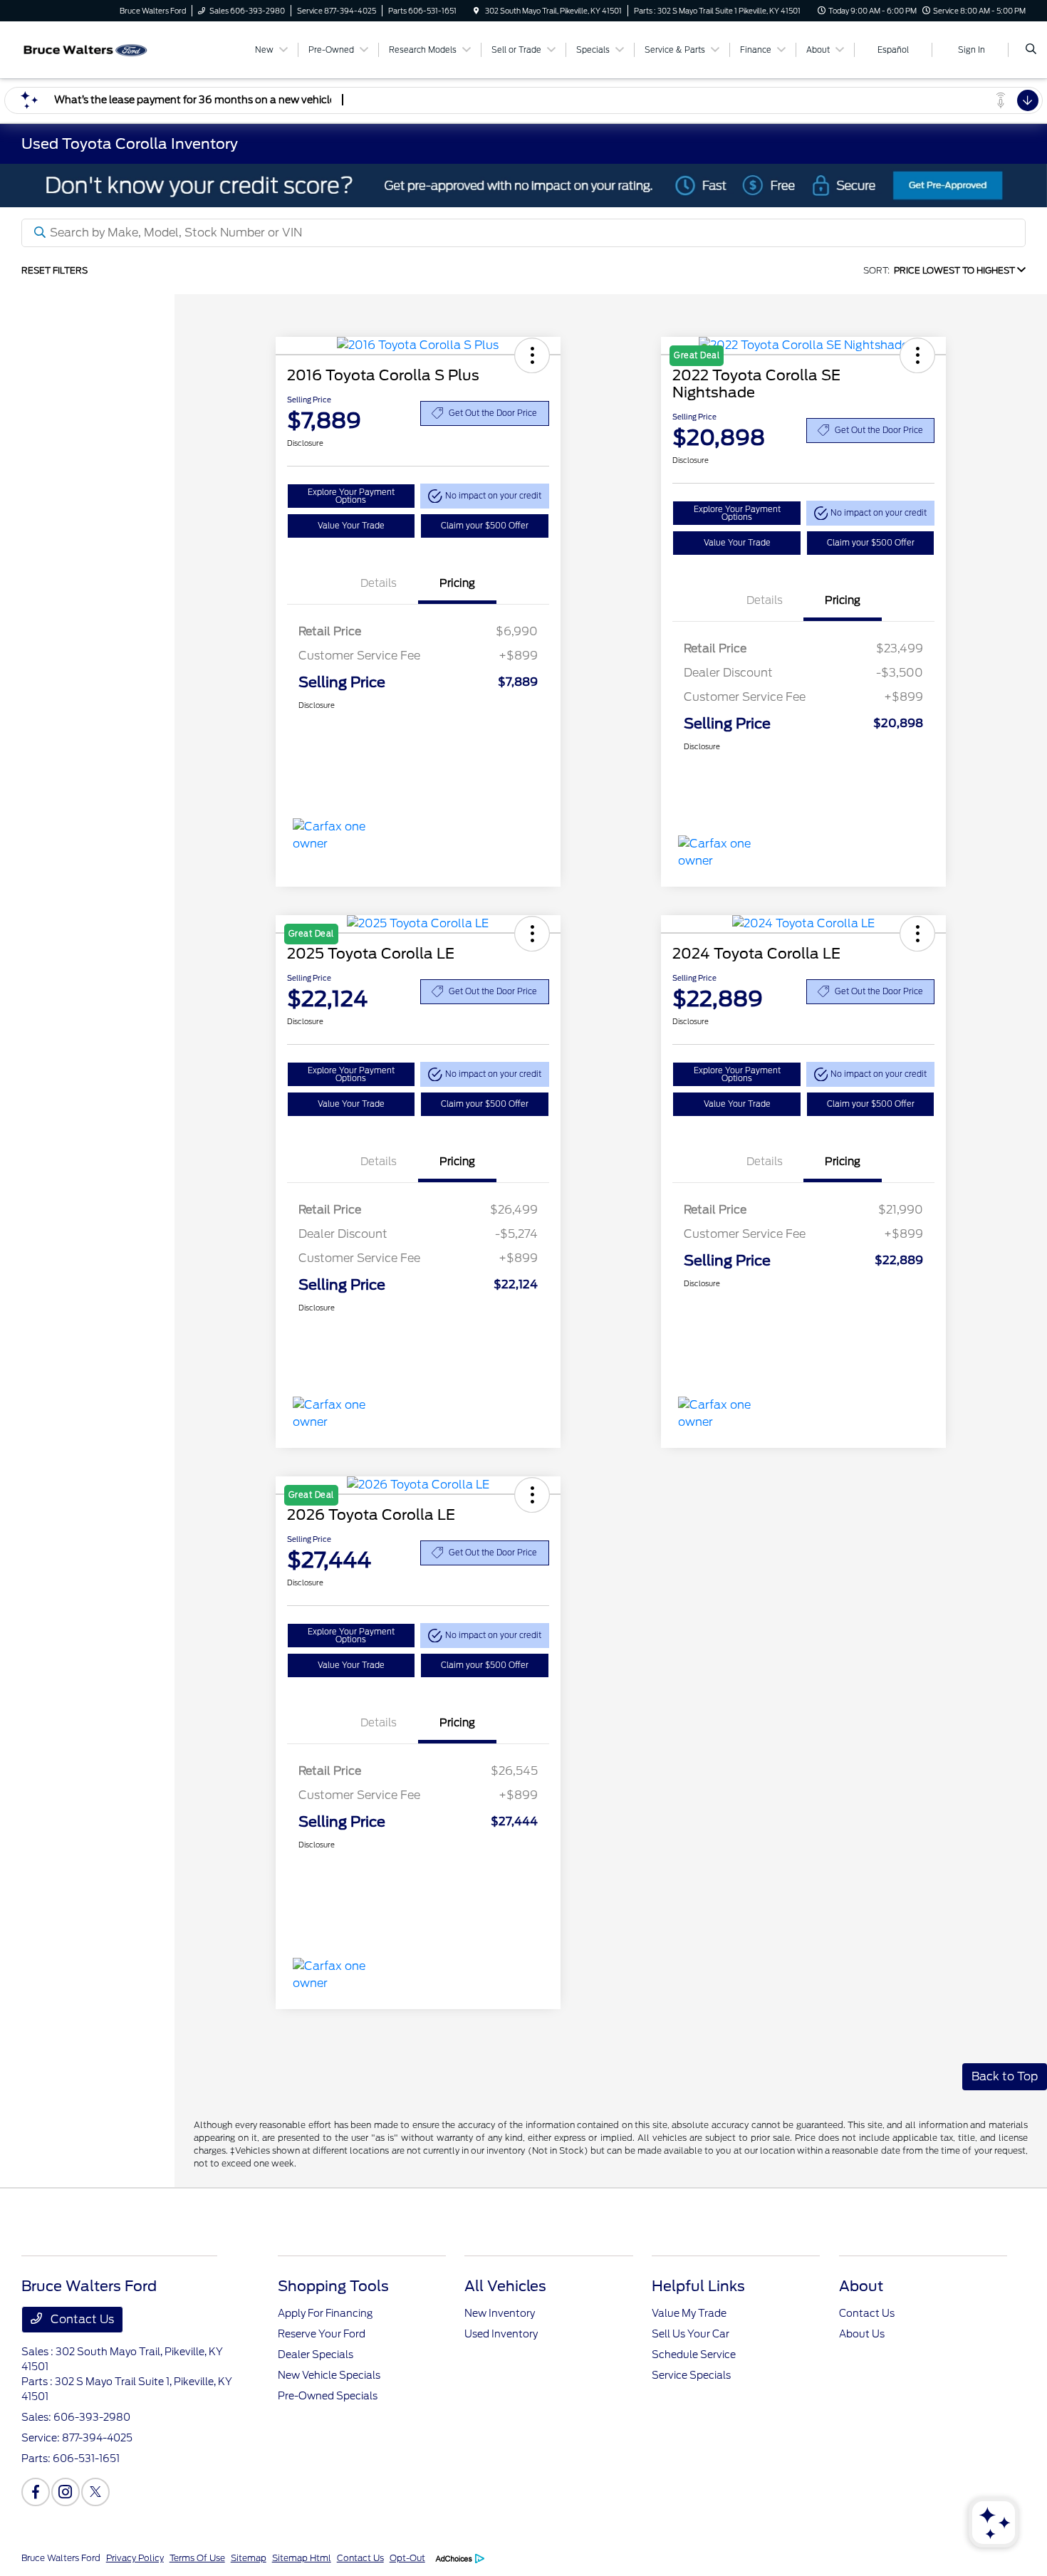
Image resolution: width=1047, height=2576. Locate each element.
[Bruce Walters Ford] (86, 49)
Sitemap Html (302, 2558)
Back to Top (1005, 2076)
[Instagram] (66, 2492)
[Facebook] (36, 2492)
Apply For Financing (325, 2313)
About (861, 2286)
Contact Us (81, 2319)
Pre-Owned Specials (328, 2396)
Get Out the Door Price (493, 413)
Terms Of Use (197, 2558)
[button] (532, 355)
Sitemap (249, 2558)
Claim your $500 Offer (485, 526)
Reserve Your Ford (322, 2334)
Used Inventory (501, 2334)
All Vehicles (505, 2286)
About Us (862, 2334)
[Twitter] (95, 2492)
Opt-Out (407, 2558)
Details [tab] (379, 583)
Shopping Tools (333, 2286)
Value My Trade (689, 2313)
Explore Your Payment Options (351, 496)
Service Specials (691, 2375)
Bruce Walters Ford (61, 2558)
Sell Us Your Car (691, 2334)
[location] (476, 11)
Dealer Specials (316, 2355)
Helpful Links (698, 2286)
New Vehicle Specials (329, 2375)
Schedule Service (694, 2355)
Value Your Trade (351, 526)
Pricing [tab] (457, 583)
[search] (1031, 50)
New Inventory (500, 2313)
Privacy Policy (135, 2558)
